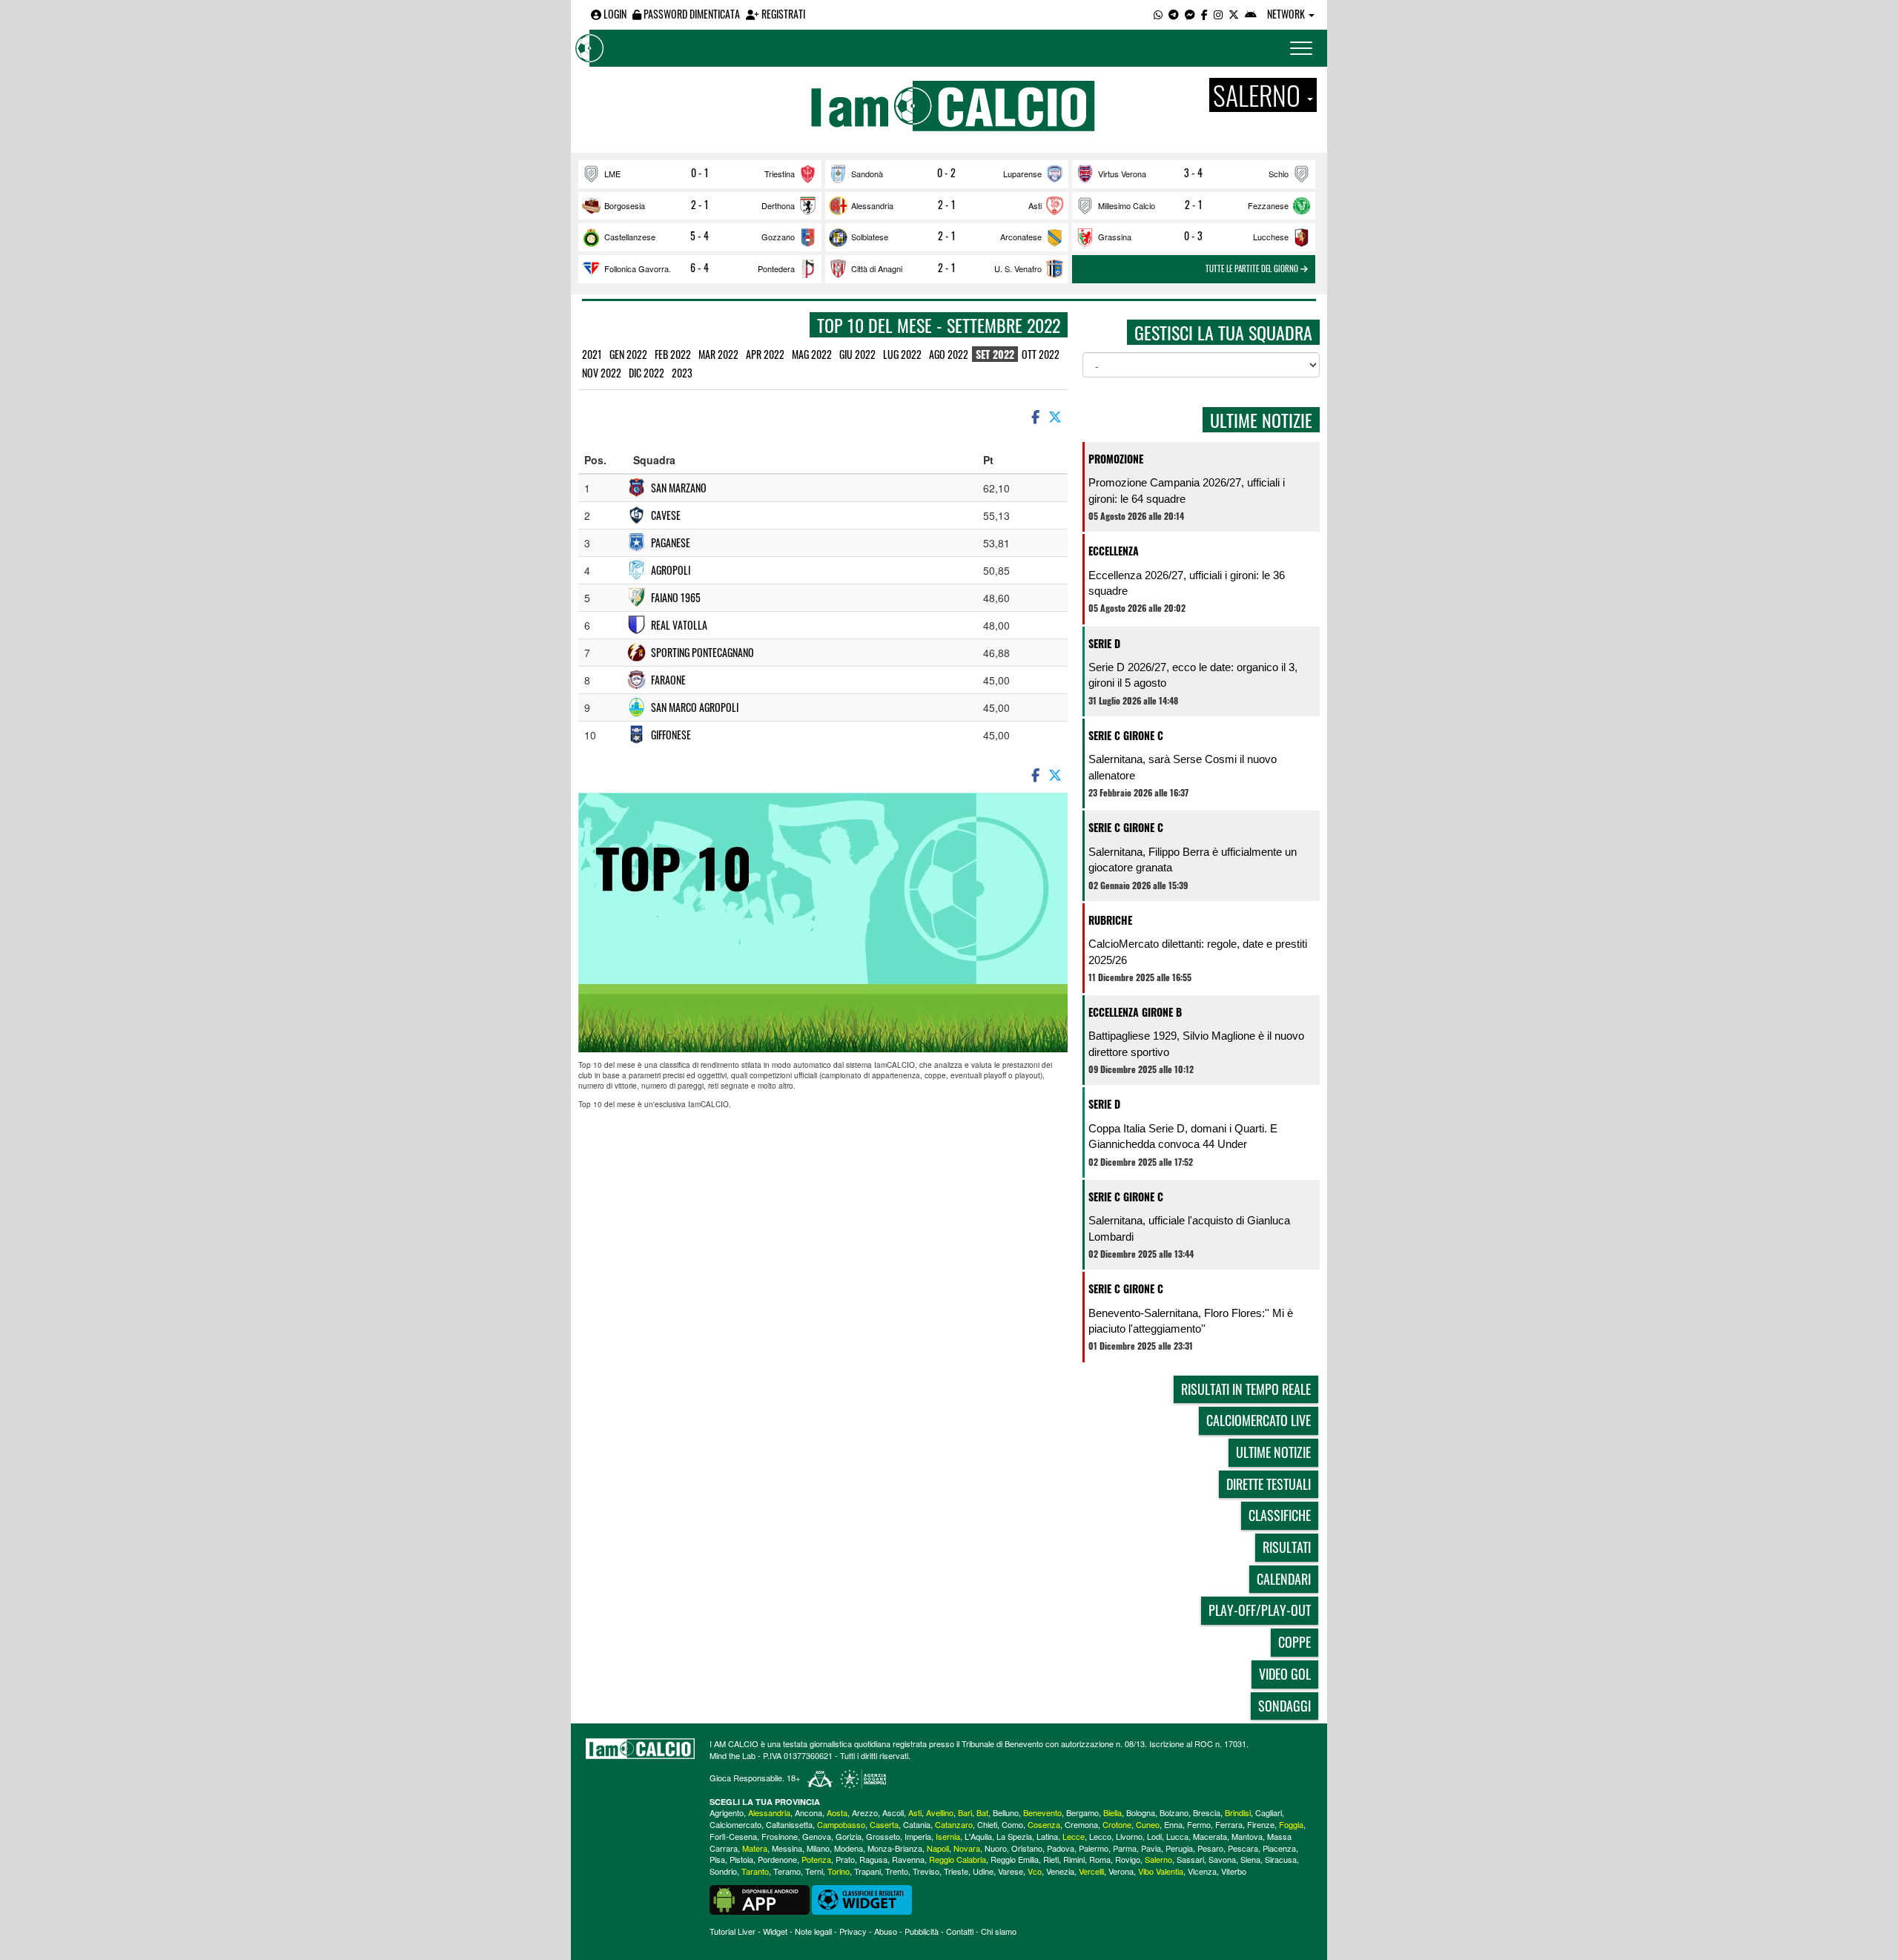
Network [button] (1287, 14)
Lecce (1074, 1836)
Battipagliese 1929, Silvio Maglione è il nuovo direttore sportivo (1196, 1043)
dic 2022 (647, 373)
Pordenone (777, 1859)
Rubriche (1110, 920)
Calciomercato (735, 1824)
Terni (814, 1871)
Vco (1035, 1871)
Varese (1011, 1871)
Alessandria (872, 205)
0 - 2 (946, 173)
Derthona (778, 205)
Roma (1100, 1859)
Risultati (1287, 1547)
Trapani (867, 1871)
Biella (1112, 1812)
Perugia (1179, 1848)
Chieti (987, 1824)
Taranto (755, 1871)
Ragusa (873, 1859)
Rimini (1074, 1859)
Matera (755, 1848)
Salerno (1158, 1859)
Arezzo (865, 1812)
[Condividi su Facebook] (1034, 416)
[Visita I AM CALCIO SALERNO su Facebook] (1204, 14)
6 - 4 (700, 268)
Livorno (1129, 1836)
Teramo (787, 1871)
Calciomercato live (1259, 1420)
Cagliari (1269, 1812)
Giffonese (671, 735)
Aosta (837, 1812)
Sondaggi (1284, 1706)
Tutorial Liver (733, 1931)
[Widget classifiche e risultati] (862, 1898)
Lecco (1100, 1836)
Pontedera (776, 268)
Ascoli (893, 1812)
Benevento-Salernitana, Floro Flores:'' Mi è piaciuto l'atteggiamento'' (1191, 1321)
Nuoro (996, 1848)
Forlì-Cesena (733, 1836)
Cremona (1081, 1824)
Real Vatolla (679, 625)
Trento (897, 1871)
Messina (787, 1848)
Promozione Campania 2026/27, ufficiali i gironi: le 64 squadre (1187, 490)
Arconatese (1021, 237)
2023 (682, 373)
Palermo (1094, 1848)
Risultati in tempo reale (1246, 1389)
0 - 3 (1193, 236)
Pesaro (1210, 1848)
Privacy (853, 1931)
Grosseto (883, 1836)
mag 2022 (812, 354)
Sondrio (723, 1871)
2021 (592, 354)
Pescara (1243, 1848)
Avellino (940, 1812)
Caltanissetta (789, 1824)
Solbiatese (870, 237)
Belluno (1006, 1812)
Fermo (1199, 1824)
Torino (839, 1871)
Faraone (668, 680)
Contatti (960, 1931)
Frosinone (780, 1836)
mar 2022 (718, 354)
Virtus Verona (1122, 174)
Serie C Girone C (1126, 735)
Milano (818, 1848)
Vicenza (1202, 1871)
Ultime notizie (1273, 1452)
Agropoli (671, 570)
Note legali (813, 1931)
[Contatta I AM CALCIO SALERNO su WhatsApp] (1158, 14)
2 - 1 (700, 205)
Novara (967, 1848)
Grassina (1115, 237)
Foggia (1291, 1824)
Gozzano (778, 237)
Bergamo (1082, 1812)
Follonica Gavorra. (638, 268)
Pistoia (741, 1859)
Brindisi (1238, 1812)
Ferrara (1229, 1824)
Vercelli (1091, 1871)
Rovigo (1128, 1859)
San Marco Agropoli (695, 707)
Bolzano (1174, 1812)
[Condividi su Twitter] (1057, 416)
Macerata (1210, 1836)
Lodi (1154, 1836)
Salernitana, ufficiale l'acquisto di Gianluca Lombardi (1189, 1228)
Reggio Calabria (958, 1859)
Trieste (956, 1871)
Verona (1121, 1871)
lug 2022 (902, 354)
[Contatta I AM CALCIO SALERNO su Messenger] (1190, 14)
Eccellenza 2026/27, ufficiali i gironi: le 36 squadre (1187, 583)
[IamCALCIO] (640, 1749)
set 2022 (995, 354)
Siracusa (1281, 1859)
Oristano (1027, 1848)
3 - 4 (1193, 173)
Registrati (782, 14)
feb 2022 (673, 354)
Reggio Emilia (1015, 1859)
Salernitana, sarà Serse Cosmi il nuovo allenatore (1183, 767)
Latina (1047, 1836)
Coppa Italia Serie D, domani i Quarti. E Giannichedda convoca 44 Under (1183, 1136)
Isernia (948, 1836)
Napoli (938, 1848)
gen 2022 (628, 354)
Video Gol (1285, 1674)
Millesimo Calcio (1127, 205)
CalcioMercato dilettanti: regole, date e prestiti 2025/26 (1198, 951)
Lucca (1177, 1836)
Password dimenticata (691, 14)
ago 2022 (949, 354)
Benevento (1042, 1812)
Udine (983, 1871)
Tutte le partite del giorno (1253, 268)
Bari (965, 1812)
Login (614, 14)
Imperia (918, 1836)
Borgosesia (625, 205)
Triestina (780, 174)
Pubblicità (922, 1931)
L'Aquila (978, 1836)
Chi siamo (999, 1931)
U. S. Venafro (1018, 268)
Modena (849, 1848)
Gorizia (849, 1836)
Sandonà (867, 174)
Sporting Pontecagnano (702, 652)
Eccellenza (1114, 551)
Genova (817, 1836)
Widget (775, 1931)
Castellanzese (630, 237)
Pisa (717, 1859)
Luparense (1022, 174)
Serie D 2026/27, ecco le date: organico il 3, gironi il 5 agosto (1193, 675)
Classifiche (1280, 1515)
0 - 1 (700, 173)
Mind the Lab (733, 1755)
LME (612, 174)
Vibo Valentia (1161, 1871)
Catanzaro (954, 1824)
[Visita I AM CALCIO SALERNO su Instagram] (1218, 14)
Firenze (1261, 1824)
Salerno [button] (1259, 95)
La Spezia (1014, 1836)
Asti (1035, 205)
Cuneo (1148, 1824)
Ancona (809, 1812)
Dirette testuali (1269, 1484)
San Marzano (679, 488)
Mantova (1247, 1836)
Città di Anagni (877, 268)
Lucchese (1271, 237)
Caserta (884, 1824)
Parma (1125, 1848)
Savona (1222, 1859)
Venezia (1060, 1871)
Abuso (886, 1931)
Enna (1173, 1824)
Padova (1061, 1848)
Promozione (1116, 459)
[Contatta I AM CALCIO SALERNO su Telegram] (1174, 14)
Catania (917, 1824)
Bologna (1141, 1812)
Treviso (926, 1871)
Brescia (1207, 1812)
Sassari (1190, 1859)
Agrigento (727, 1812)
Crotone (1117, 1824)
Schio (1279, 174)
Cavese (666, 515)
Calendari (1284, 1579)
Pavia (1151, 1848)
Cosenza (1044, 1824)
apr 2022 (765, 354)
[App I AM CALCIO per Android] (1251, 14)
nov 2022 (602, 373)
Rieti (1051, 1859)
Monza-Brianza (895, 1848)
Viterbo (1234, 1871)
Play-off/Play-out (1260, 1610)
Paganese (671, 542)
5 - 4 (700, 236)
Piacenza (1279, 1848)
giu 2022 (857, 354)
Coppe (1294, 1642)
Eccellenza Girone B (1135, 1012)
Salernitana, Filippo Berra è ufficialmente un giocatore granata (1193, 859)
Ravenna (908, 1859)
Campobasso (841, 1824)
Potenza (816, 1859)
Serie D (1104, 643)
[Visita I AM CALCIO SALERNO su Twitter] (1234, 14)
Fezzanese (1268, 205)
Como (1012, 1824)
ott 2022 (1041, 354)
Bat (982, 1812)
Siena (1250, 1859)
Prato (845, 1859)
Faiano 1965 (676, 597)
